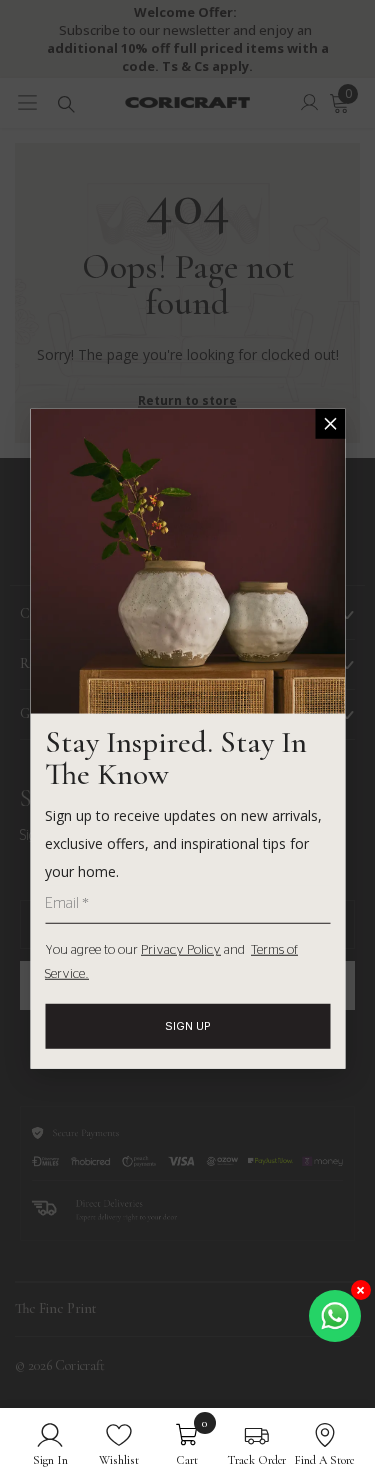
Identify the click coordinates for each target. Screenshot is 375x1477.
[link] (50, 1442)
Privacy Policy (181, 950)
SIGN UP (188, 1026)
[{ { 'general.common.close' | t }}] (330, 423)
